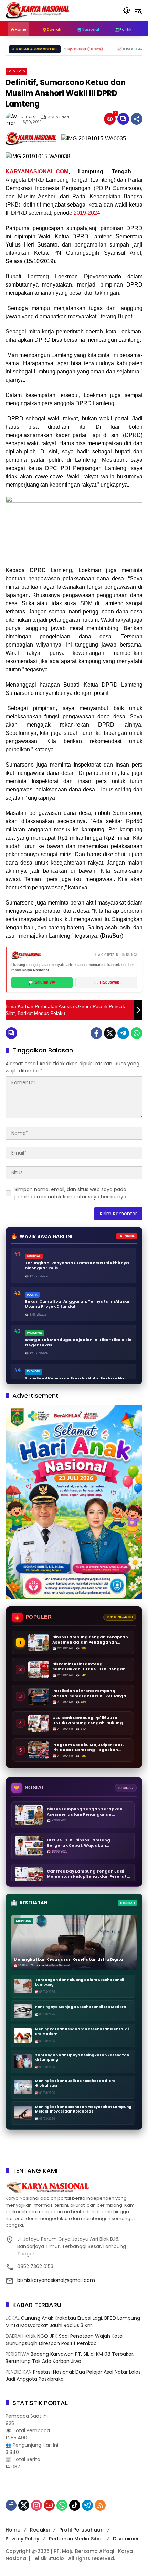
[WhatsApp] (137, 1033)
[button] (127, 10)
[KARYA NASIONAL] (38, 10)
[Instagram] (36, 2505)
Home (13, 2530)
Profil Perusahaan (81, 2530)
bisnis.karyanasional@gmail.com (56, 2280)
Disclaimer (126, 2539)
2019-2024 (87, 213)
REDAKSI (29, 117)
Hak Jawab (107, 982)
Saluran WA (42, 982)
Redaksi (40, 2530)
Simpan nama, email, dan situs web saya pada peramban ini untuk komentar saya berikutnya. (71, 1193)
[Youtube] (49, 2505)
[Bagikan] (137, 119)
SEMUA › (126, 1788)
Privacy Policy (22, 2539)
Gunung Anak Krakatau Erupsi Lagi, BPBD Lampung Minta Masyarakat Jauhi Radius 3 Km (73, 2322)
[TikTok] (75, 2505)
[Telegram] (123, 1033)
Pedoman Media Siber (76, 2539)
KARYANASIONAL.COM (37, 172)
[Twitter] (110, 1033)
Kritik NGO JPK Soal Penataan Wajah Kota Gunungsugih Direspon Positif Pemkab (64, 2340)
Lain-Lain (16, 71)
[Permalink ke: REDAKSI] (13, 119)
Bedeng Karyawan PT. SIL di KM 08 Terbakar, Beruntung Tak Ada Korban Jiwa (70, 2358)
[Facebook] (96, 1033)
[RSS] (100, 2505)
